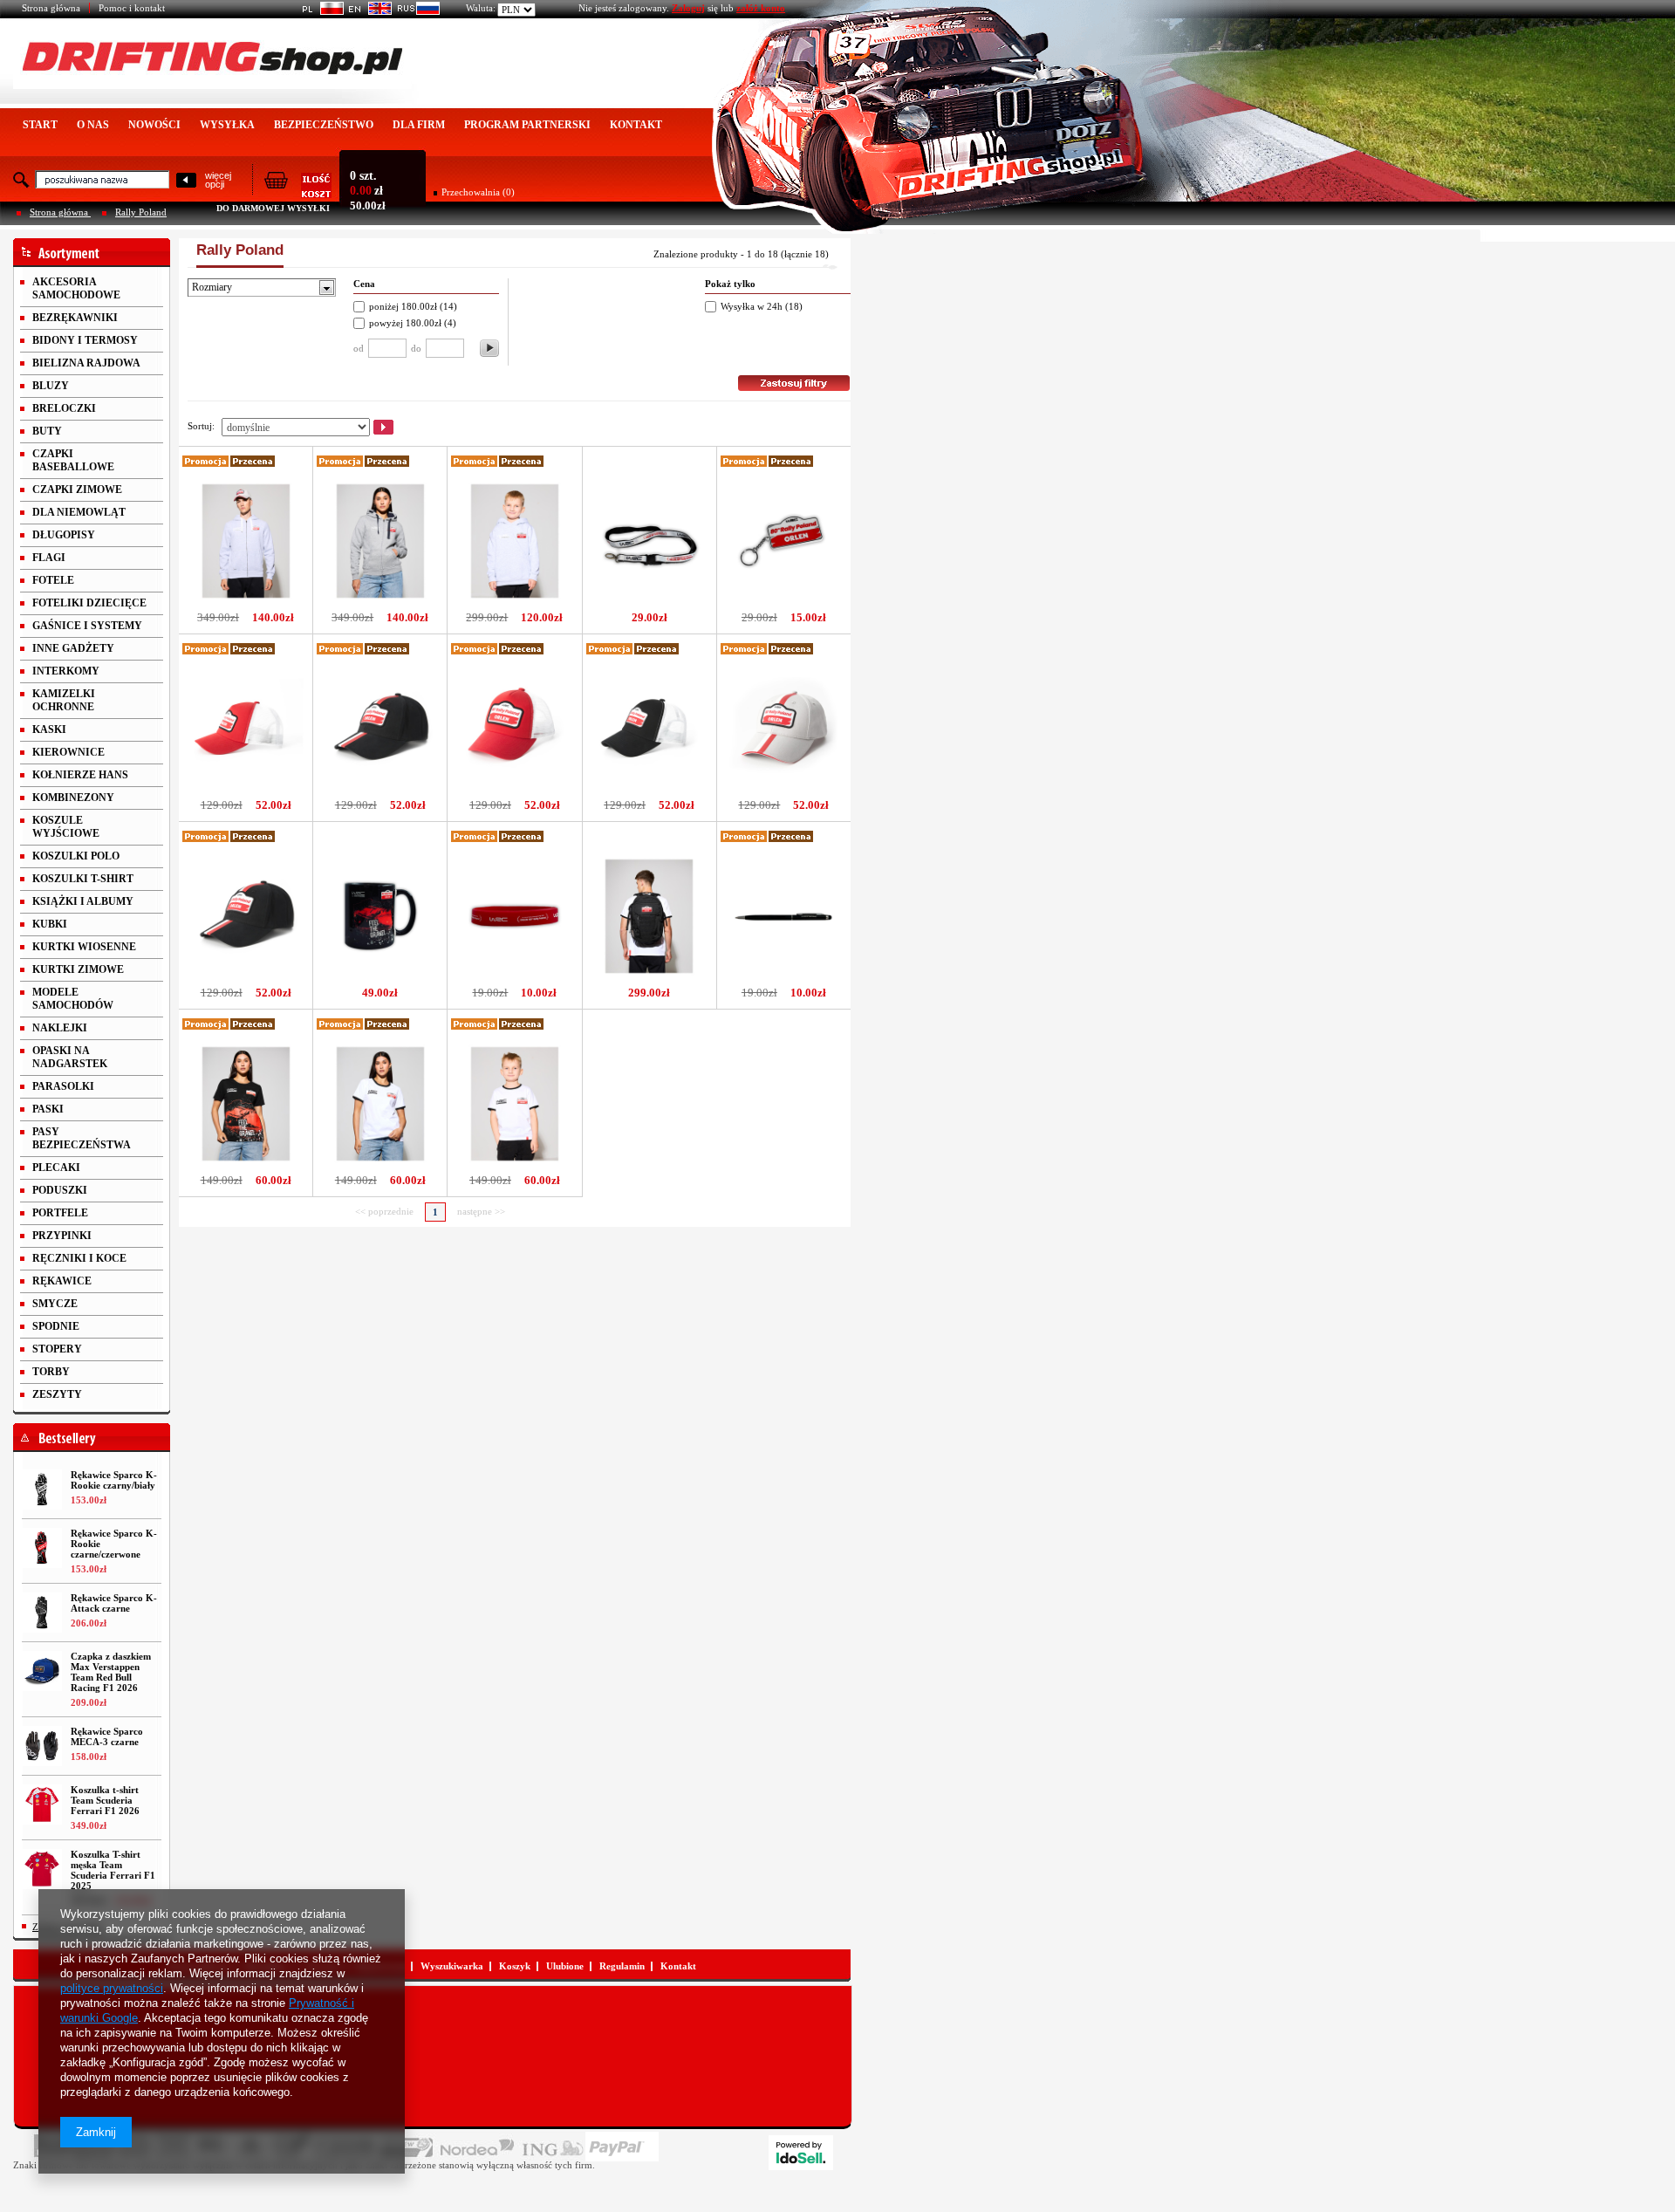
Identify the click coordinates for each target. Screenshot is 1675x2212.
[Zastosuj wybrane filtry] (489, 348)
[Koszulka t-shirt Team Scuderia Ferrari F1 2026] (42, 1805)
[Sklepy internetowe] (801, 2153)
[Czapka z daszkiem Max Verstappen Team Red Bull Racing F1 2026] (42, 1671)
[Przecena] (253, 463)
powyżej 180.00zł (407, 323)
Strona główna (51, 8)
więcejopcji (218, 180)
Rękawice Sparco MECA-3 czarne (107, 1736)
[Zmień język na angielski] (368, 11)
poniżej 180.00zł (403, 306)
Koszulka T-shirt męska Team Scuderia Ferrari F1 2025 (113, 1870)
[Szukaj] (186, 181)
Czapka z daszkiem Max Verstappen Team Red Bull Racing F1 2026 (111, 1672)
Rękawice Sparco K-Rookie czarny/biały (114, 1480)
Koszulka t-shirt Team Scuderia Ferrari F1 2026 (105, 1800)
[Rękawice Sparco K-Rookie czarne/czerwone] (42, 1548)
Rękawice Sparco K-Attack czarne (114, 1603)
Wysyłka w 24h (752, 306)
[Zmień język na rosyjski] (416, 11)
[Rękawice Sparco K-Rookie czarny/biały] (42, 1490)
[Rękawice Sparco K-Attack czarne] (42, 1613)
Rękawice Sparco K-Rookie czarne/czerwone (114, 1544)
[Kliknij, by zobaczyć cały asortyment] (92, 253)
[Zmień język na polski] (320, 11)
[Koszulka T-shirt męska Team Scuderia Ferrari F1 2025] (42, 1869)
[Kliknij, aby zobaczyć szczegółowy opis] (246, 603)
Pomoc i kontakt (132, 8)
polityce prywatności (112, 1988)
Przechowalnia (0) (478, 192)
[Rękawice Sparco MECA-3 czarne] (42, 1746)
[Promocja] (206, 463)
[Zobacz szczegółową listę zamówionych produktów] (297, 193)
